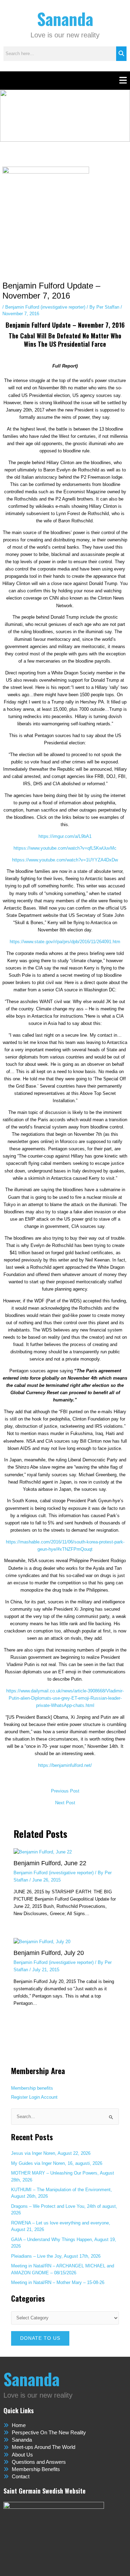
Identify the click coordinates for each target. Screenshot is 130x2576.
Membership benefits (32, 2088)
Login (34, 2097)
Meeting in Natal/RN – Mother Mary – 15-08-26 (58, 2282)
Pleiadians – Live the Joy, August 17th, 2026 (56, 2256)
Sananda (65, 19)
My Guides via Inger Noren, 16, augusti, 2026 (57, 2163)
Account (49, 2097)
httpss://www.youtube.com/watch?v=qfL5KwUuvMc (65, 848)
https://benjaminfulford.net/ (65, 1765)
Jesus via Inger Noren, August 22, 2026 (51, 2153)
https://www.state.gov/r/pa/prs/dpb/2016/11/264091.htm (65, 942)
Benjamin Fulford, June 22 (50, 1863)
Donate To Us (40, 2338)
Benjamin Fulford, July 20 (49, 1953)
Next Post (65, 1803)
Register (19, 2097)
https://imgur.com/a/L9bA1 (65, 836)
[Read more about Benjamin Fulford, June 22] (43, 1852)
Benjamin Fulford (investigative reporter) (45, 307)
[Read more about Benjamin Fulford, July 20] (42, 1941)
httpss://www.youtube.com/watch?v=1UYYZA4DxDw (65, 860)
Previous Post (65, 1791)
